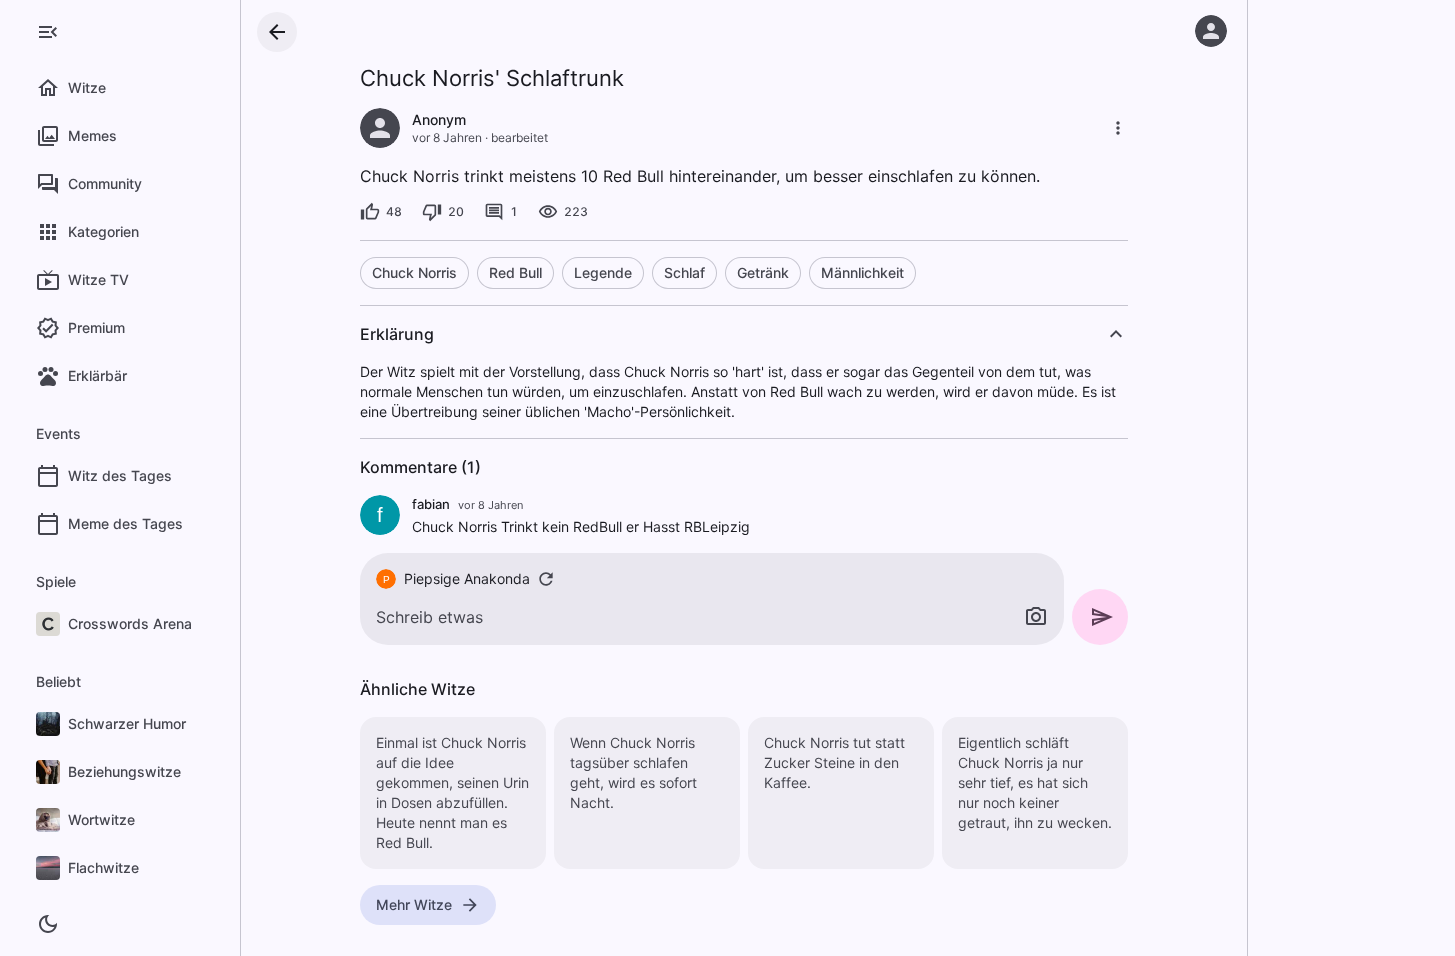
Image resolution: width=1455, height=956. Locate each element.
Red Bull (515, 272)
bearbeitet (519, 137)
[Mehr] (1118, 128)
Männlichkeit (862, 272)
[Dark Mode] (48, 924)
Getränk (763, 272)
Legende (603, 272)
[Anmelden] (1211, 31)
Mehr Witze (414, 904)
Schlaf (684, 272)
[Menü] (48, 32)
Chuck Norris (414, 272)
